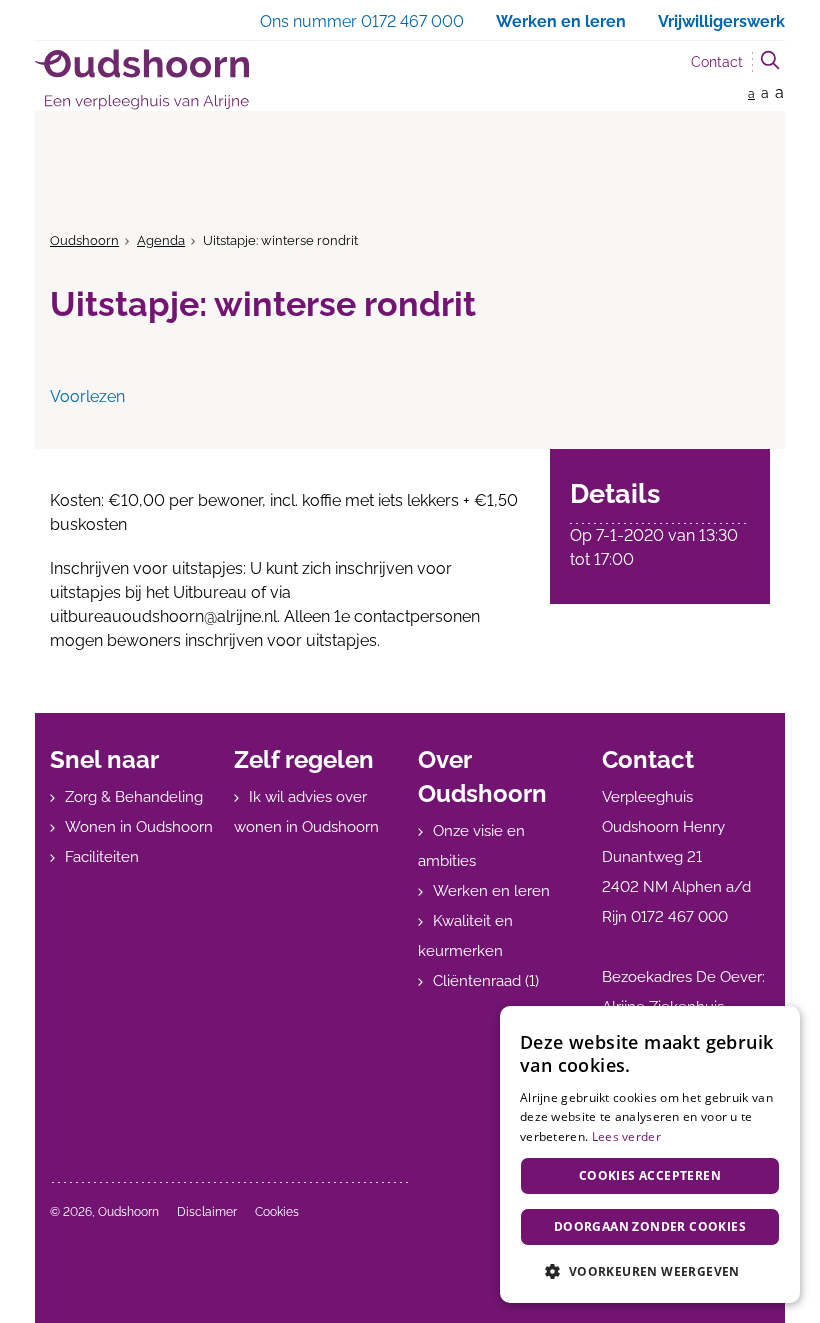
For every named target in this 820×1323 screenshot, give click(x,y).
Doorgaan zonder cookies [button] (650, 1226)
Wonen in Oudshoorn (139, 827)
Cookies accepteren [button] (650, 1175)
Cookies (277, 1212)
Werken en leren (491, 891)
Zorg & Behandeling (134, 797)
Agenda (161, 240)
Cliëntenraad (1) (486, 981)
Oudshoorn (84, 240)
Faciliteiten (102, 857)
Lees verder (626, 1136)
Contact (717, 62)
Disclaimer (207, 1212)
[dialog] (650, 1154)
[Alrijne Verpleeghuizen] (142, 79)
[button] (650, 1271)
